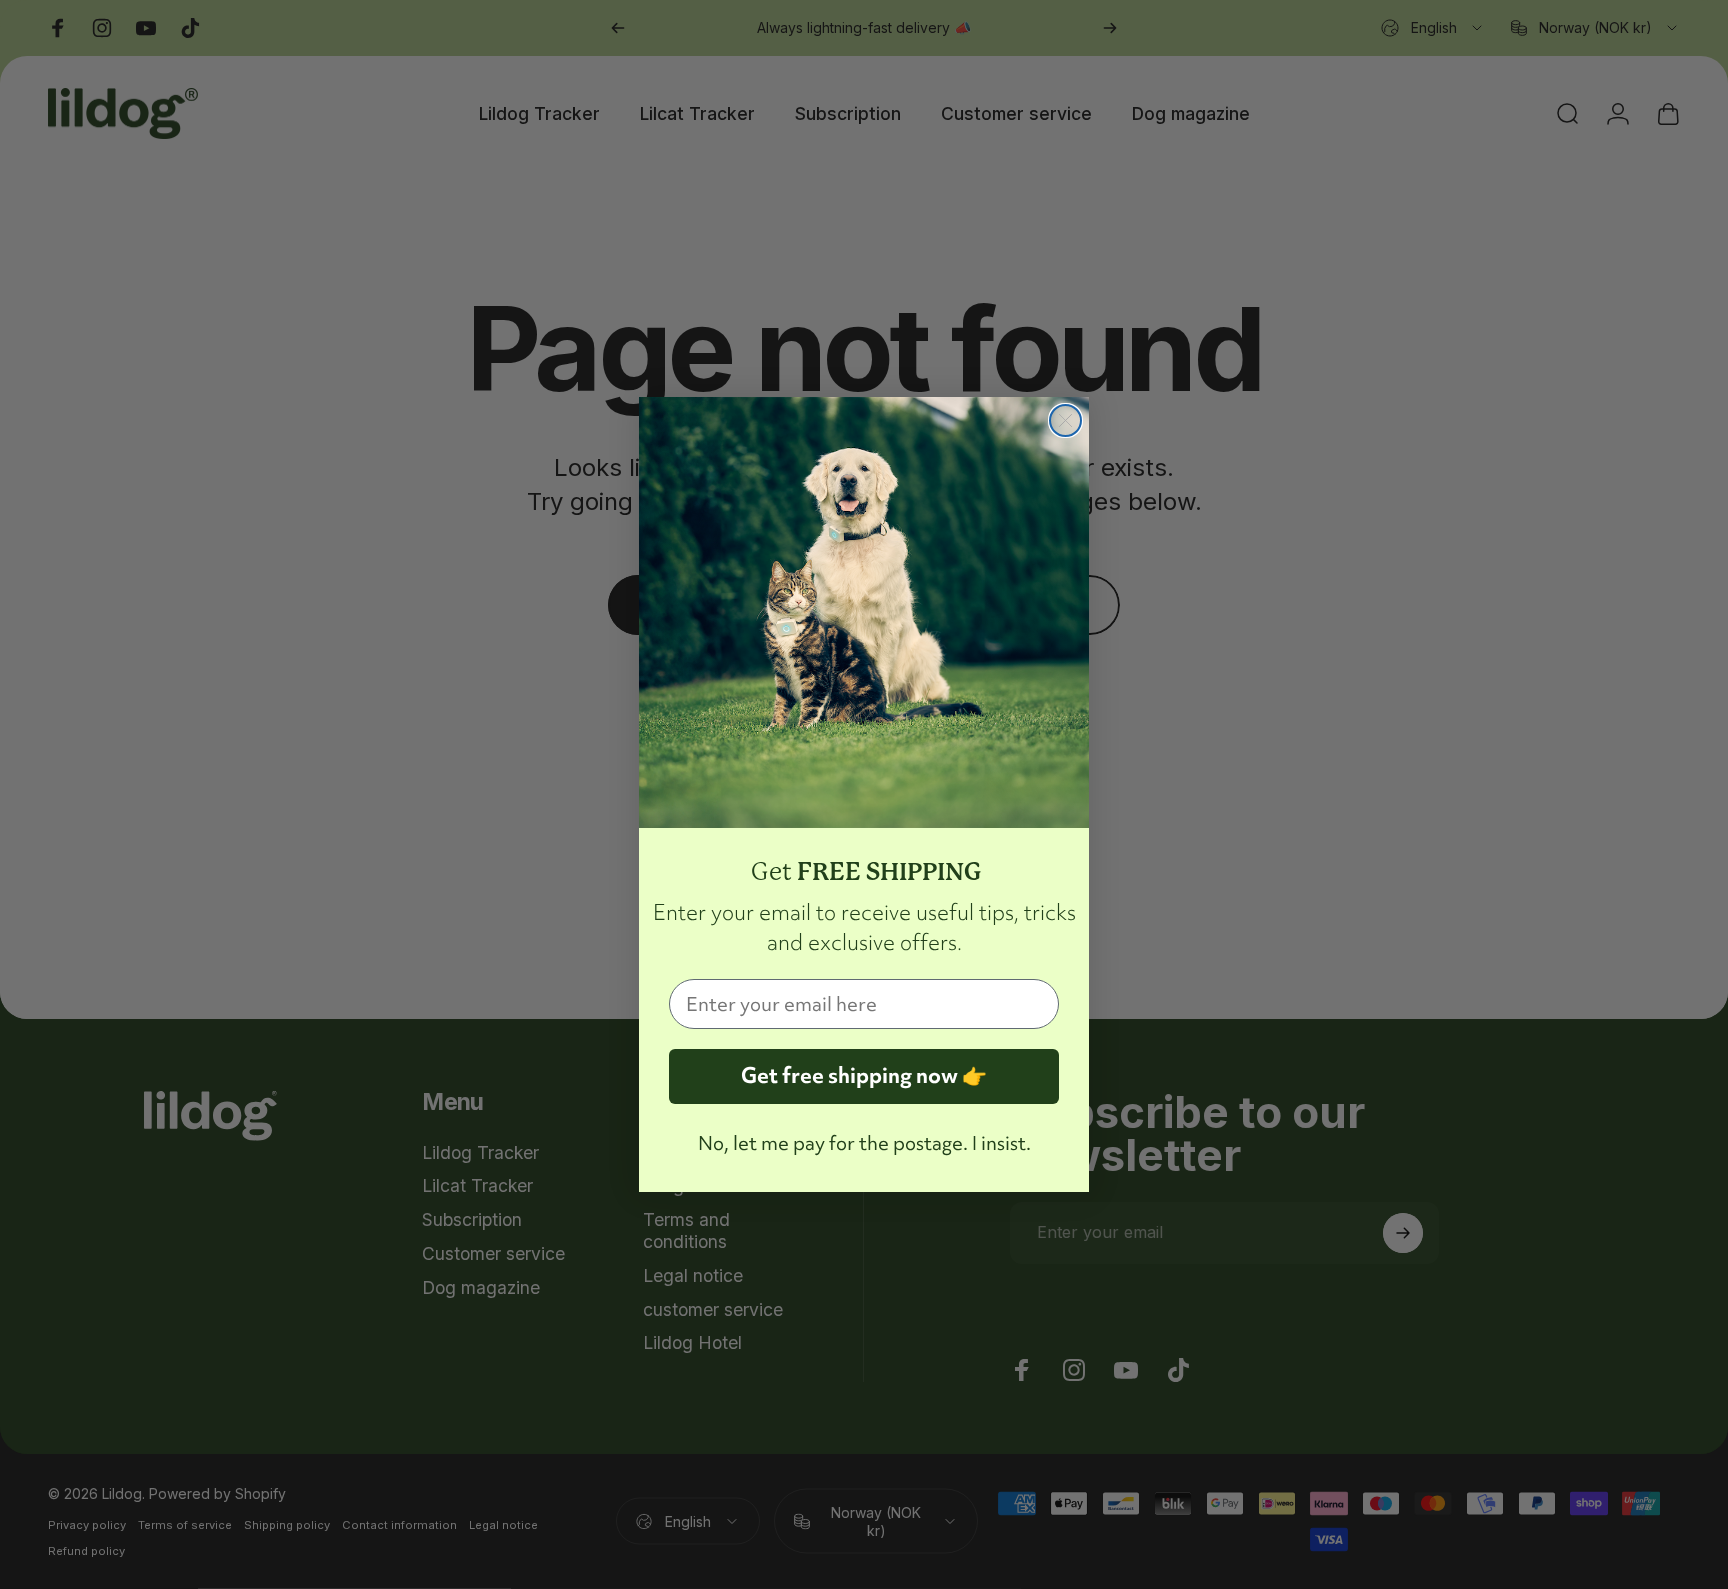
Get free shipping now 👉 (864, 1075)
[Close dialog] (1065, 420)
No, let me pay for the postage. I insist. (864, 1143)
